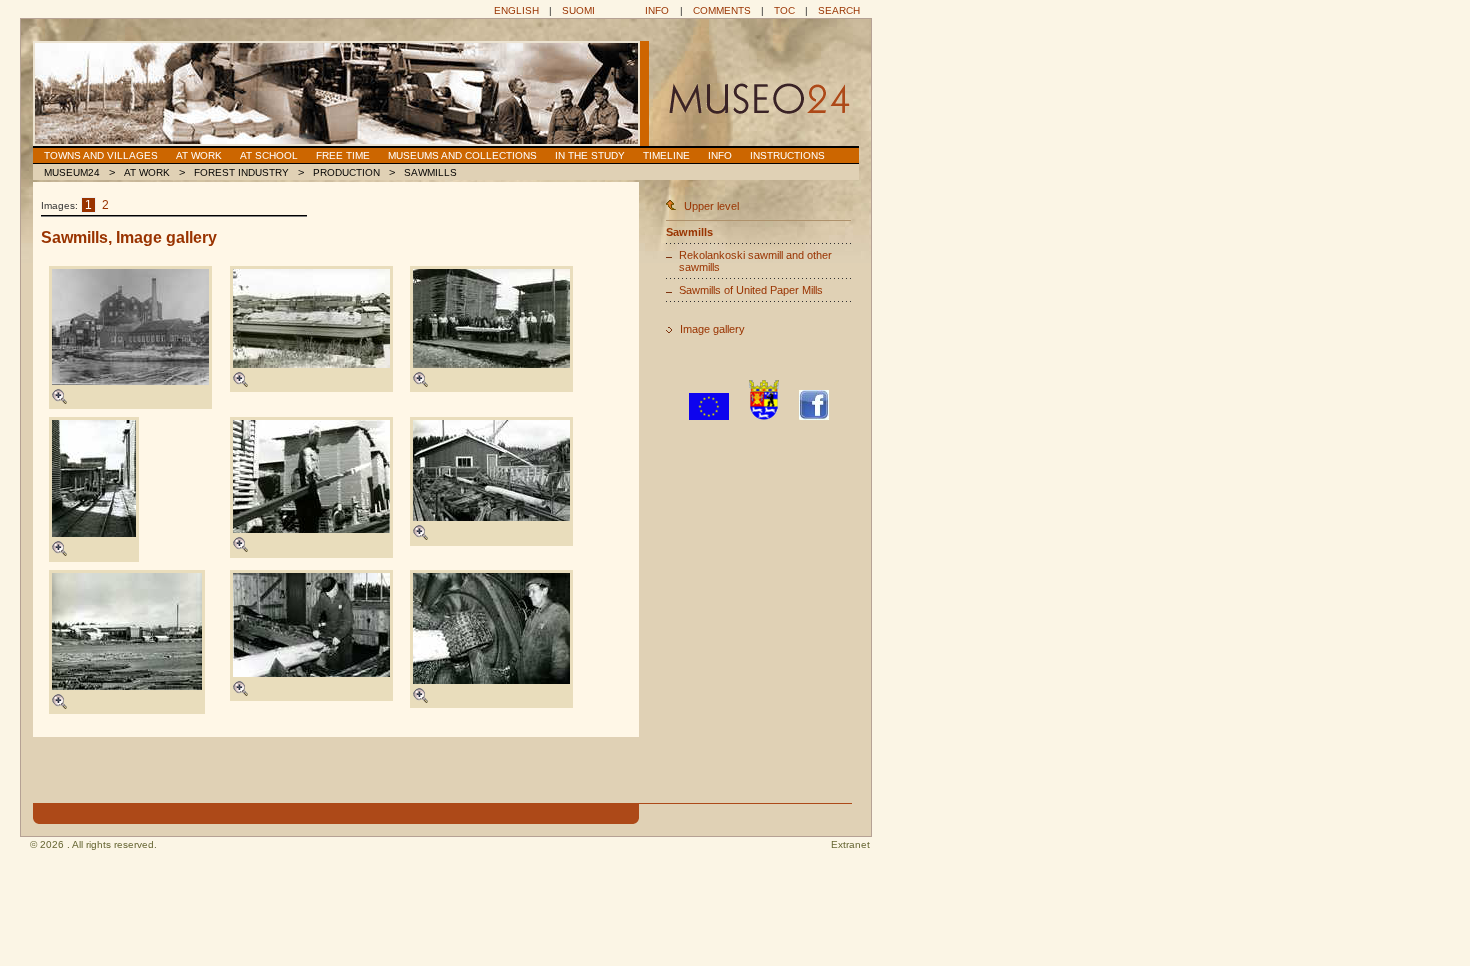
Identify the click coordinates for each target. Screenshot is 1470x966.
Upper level (711, 206)
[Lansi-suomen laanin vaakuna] (764, 416)
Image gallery (712, 329)
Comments (722, 10)
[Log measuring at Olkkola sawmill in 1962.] (311, 625)
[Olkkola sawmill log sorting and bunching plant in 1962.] (491, 470)
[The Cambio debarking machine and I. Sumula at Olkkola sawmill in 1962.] (491, 628)
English (516, 10)
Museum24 (72, 172)
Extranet (850, 844)
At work (199, 155)
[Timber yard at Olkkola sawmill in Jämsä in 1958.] (94, 478)
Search (839, 10)
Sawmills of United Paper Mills (751, 290)
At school (269, 155)
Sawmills (430, 172)
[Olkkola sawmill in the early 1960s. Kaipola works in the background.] (127, 631)
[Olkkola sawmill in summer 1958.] (311, 476)
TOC (784, 10)
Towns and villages (101, 155)
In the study (590, 155)
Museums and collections (462, 155)
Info (657, 10)
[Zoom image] (59, 400)
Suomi (578, 10)
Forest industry (241, 172)
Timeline (666, 155)
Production (346, 172)
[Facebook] (814, 416)
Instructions (787, 155)
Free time (343, 155)
